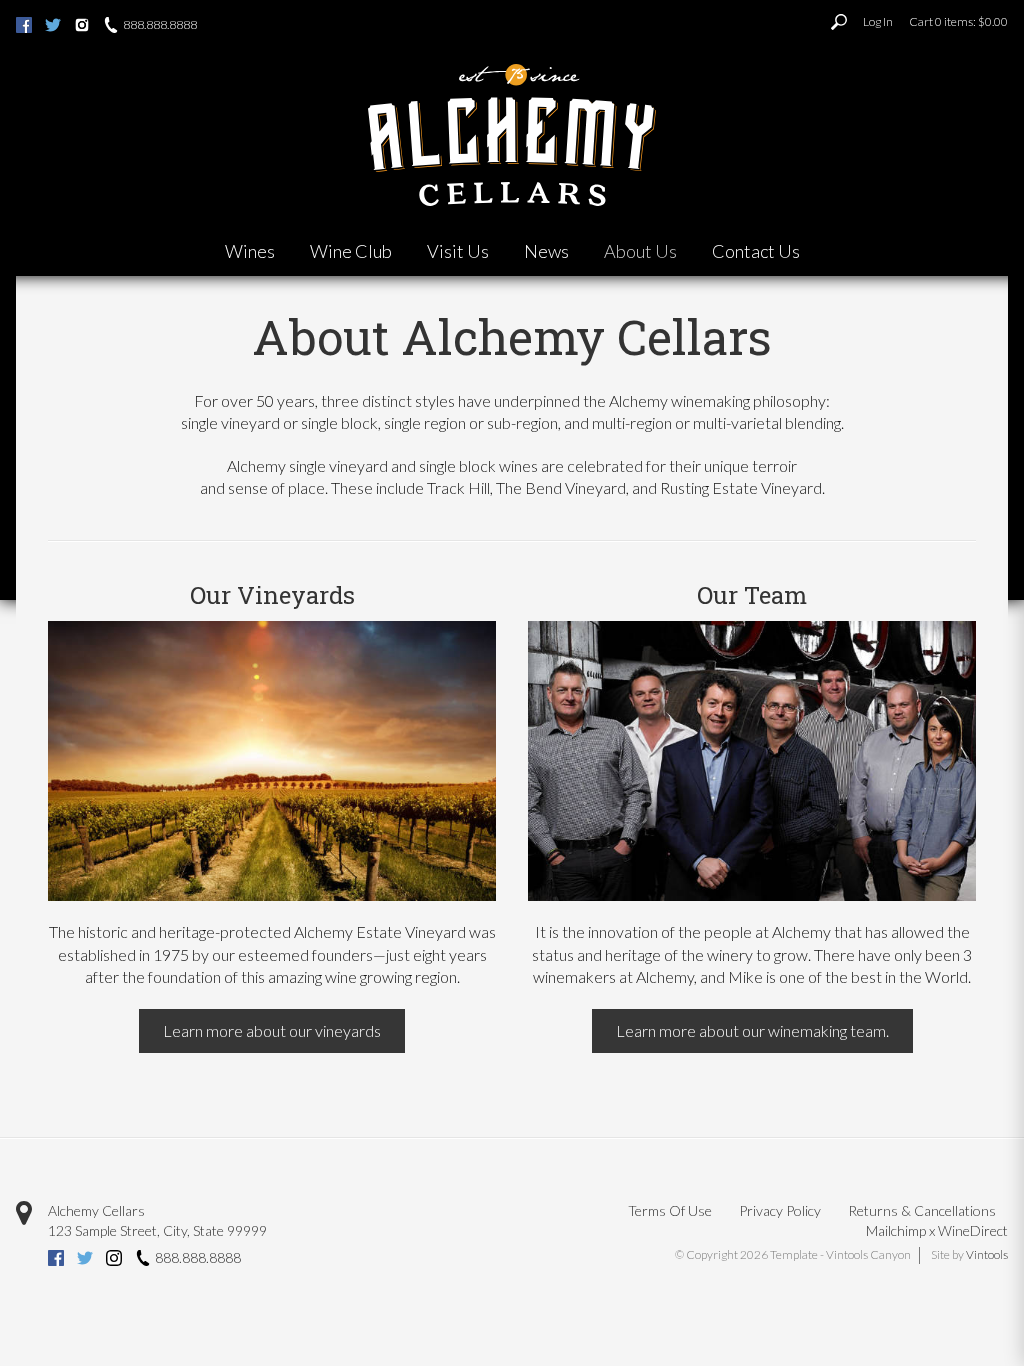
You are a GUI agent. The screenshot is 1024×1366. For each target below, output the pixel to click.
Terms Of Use (670, 1210)
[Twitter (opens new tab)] (53, 27)
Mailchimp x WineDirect (937, 1230)
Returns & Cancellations (922, 1210)
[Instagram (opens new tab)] (82, 27)
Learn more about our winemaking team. (752, 1030)
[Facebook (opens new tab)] (24, 27)
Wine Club (351, 251)
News (546, 251)
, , (157, 1230)
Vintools (987, 1254)
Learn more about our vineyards (272, 1030)
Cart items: (958, 21)
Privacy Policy (780, 1210)
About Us (640, 251)
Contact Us (756, 251)
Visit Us (458, 251)
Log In (878, 21)
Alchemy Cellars (96, 1210)
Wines (250, 251)
